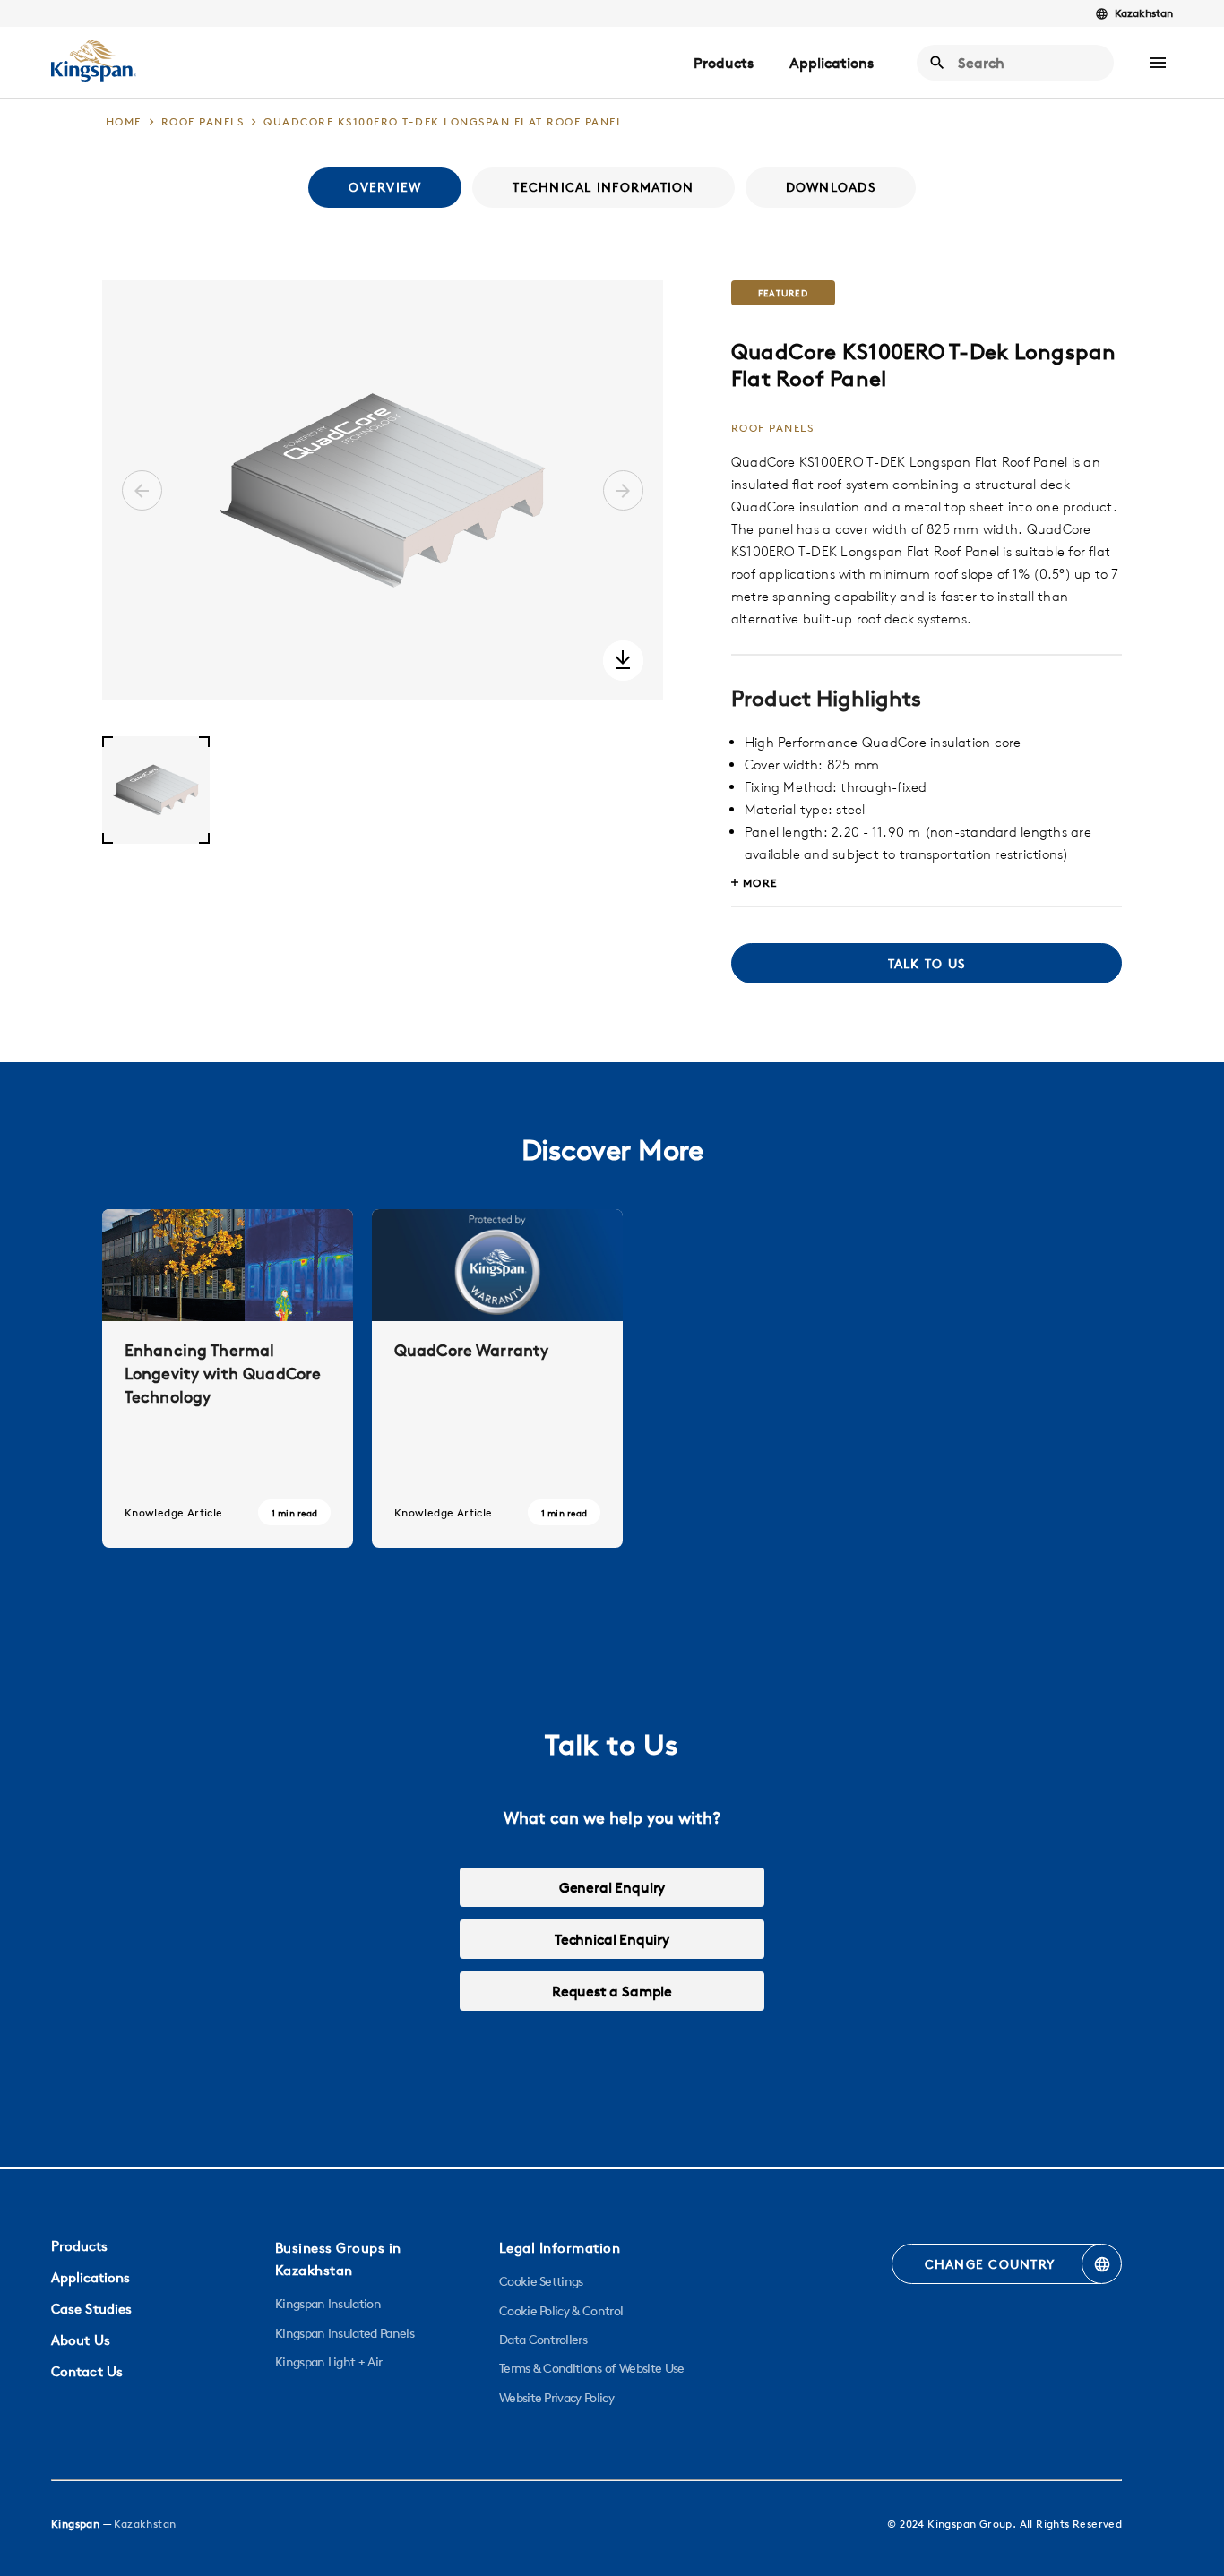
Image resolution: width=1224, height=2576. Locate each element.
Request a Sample (612, 1991)
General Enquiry (612, 1887)
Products (724, 63)
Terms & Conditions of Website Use (592, 2368)
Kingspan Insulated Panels (345, 2333)
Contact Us (87, 2371)
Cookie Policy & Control (561, 2311)
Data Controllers (543, 2340)
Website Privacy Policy (556, 2398)
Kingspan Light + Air (328, 2362)
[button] (1158, 63)
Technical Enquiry (612, 1939)
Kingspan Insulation (328, 2304)
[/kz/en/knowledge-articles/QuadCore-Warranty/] (497, 1378)
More (760, 883)
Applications (832, 63)
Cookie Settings (541, 2281)
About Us (81, 2340)
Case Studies (91, 2309)
